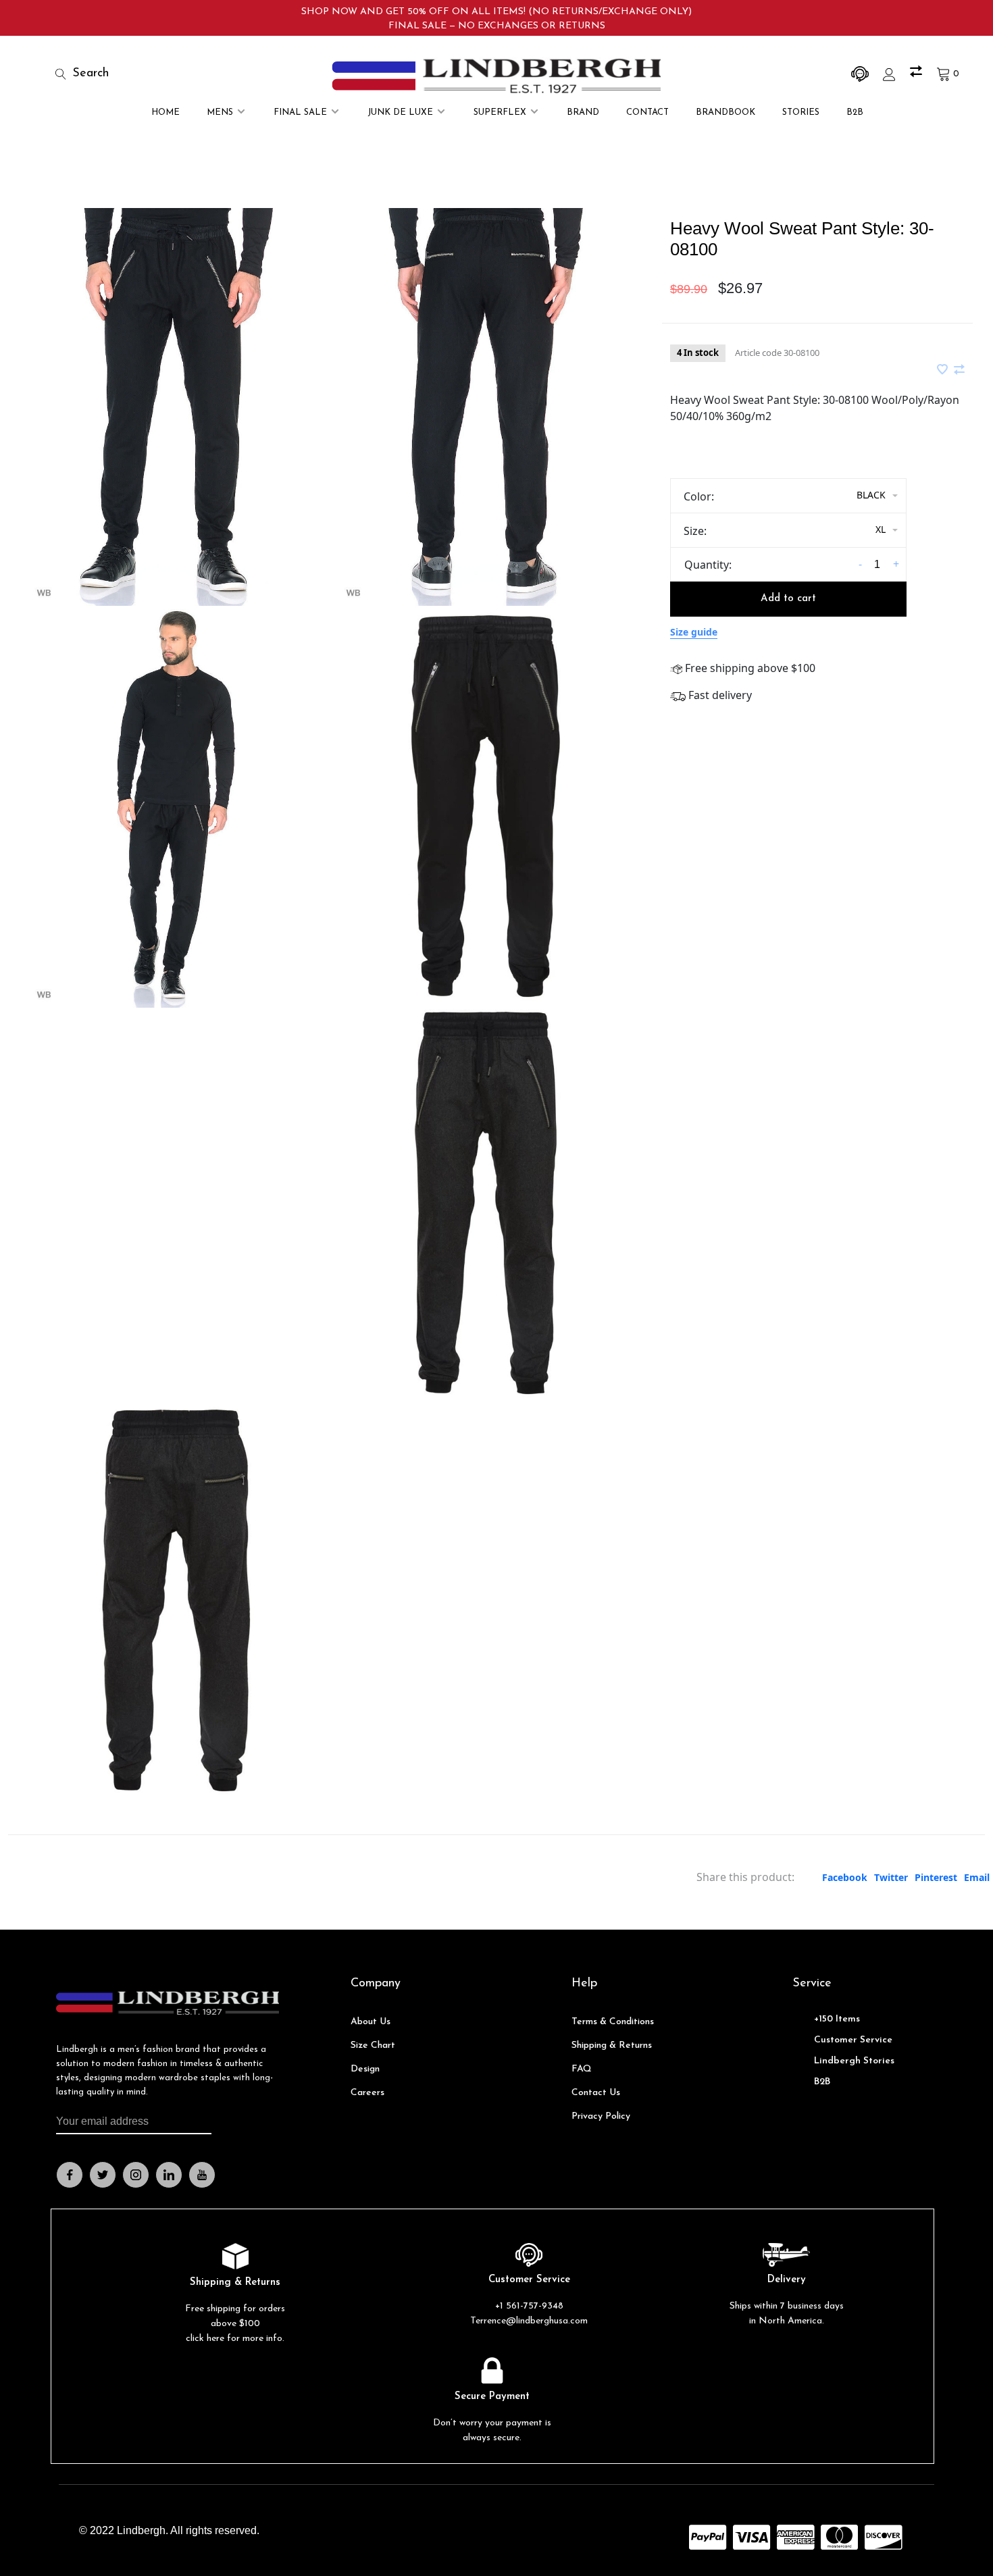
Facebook (845, 1877)
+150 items (837, 2019)
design (365, 2069)
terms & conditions (613, 2022)
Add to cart (788, 599)
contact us (596, 2093)
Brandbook (725, 112)
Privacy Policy (601, 2116)
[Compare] (918, 74)
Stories (801, 112)
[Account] (891, 74)
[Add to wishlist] (944, 370)
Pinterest (936, 1877)
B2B (855, 112)
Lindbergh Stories (854, 2061)
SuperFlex (500, 112)
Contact (647, 112)
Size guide (694, 632)
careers (367, 2093)
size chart (373, 2045)
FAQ (582, 2069)
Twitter (891, 1877)
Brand (583, 112)
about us (371, 2022)
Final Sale (300, 112)
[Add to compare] (959, 370)
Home (165, 112)
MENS (220, 112)
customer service (853, 2040)
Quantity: (708, 565)
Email (977, 1877)
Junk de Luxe (400, 112)
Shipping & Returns (612, 2045)
